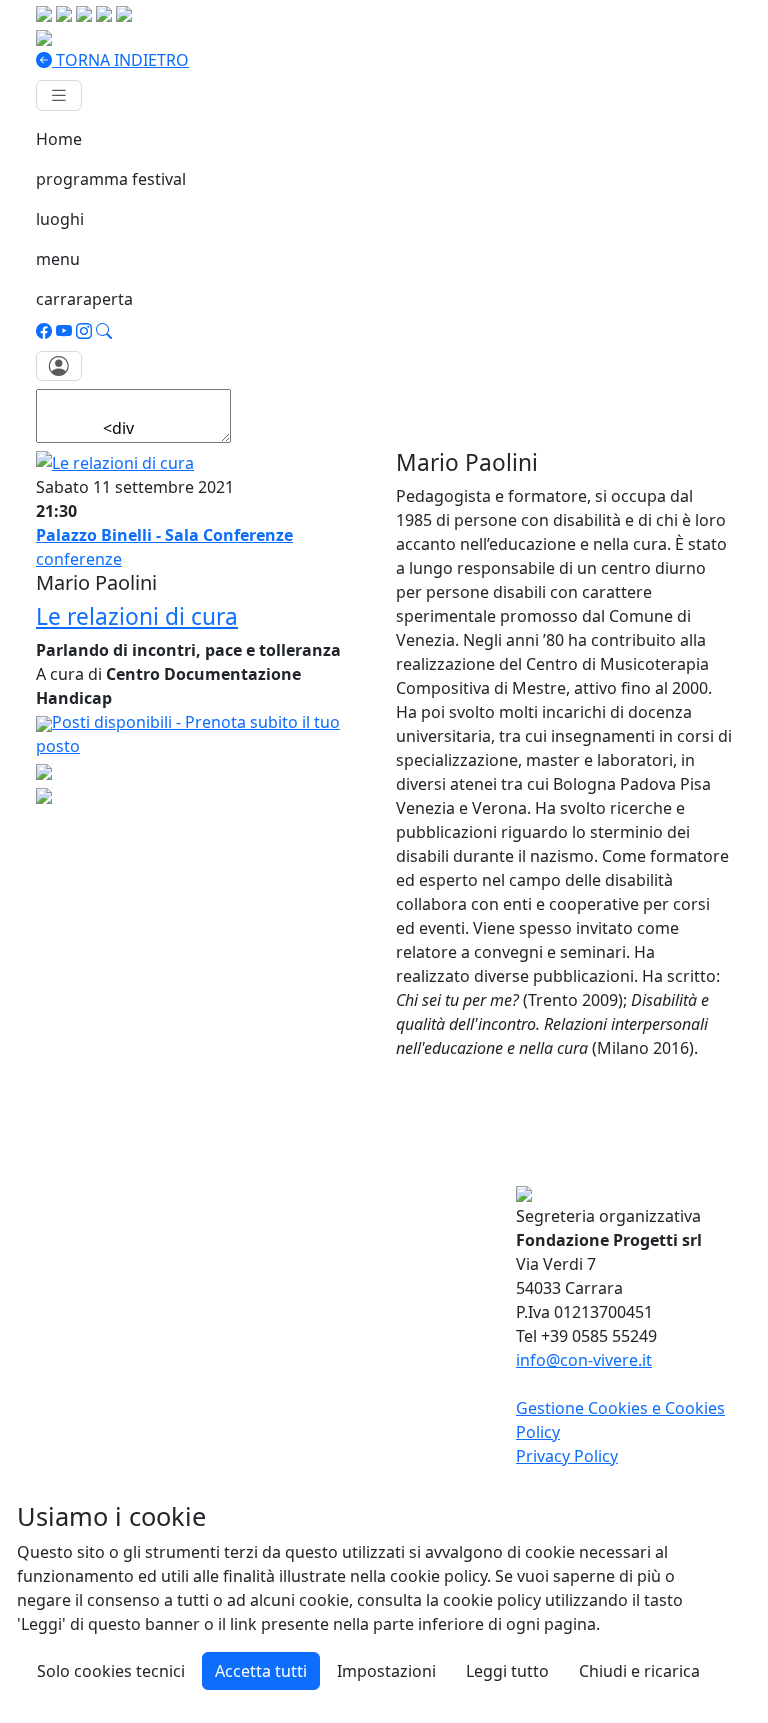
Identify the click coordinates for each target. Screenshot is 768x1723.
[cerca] (104, 331)
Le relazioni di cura (137, 616)
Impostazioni (386, 1671)
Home (59, 139)
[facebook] (44, 331)
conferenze (79, 559)
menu (58, 259)
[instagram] (84, 331)
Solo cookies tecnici (111, 1671)
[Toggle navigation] (59, 95)
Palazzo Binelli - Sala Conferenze (164, 535)
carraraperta (84, 299)
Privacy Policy (567, 1456)
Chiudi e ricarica (639, 1671)
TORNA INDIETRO (120, 60)
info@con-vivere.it (584, 1360)
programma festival (111, 179)
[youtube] (64, 331)
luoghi (60, 219)
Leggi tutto (507, 1671)
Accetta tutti (261, 1671)
